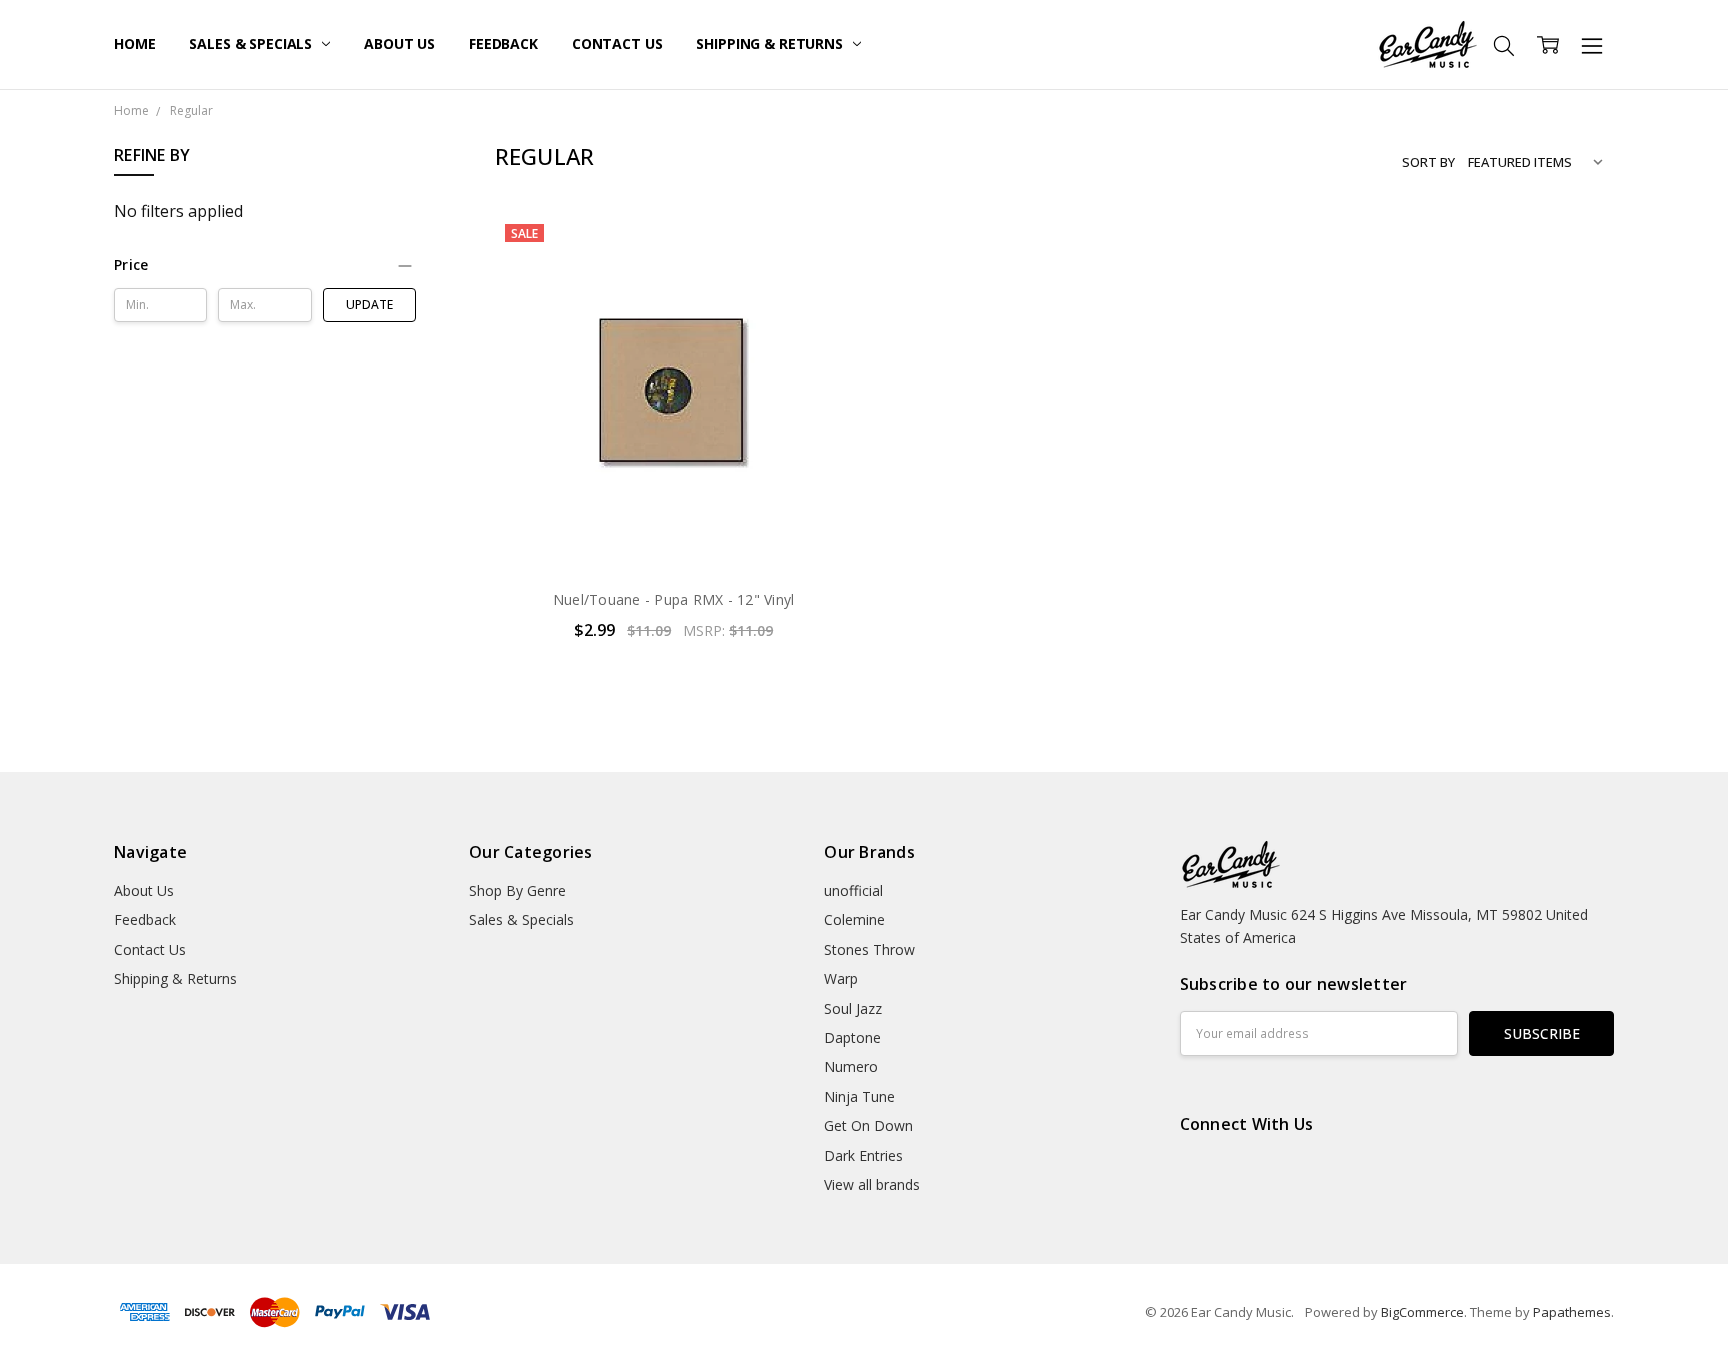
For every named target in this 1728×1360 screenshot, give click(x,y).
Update (369, 304)
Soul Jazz (853, 1008)
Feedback (503, 43)
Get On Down (868, 1125)
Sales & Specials (252, 43)
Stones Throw (869, 949)
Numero (851, 1066)
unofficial (853, 890)
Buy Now (673, 530)
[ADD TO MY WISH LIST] (817, 281)
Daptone (852, 1037)
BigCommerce (1422, 1312)
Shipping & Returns (771, 43)
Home (134, 43)
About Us (399, 43)
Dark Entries (863, 1155)
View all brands (872, 1184)
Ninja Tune (859, 1096)
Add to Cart (673, 486)
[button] (265, 265)
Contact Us (617, 43)
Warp (841, 978)
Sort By (1428, 162)
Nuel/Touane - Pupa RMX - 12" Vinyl (674, 599)
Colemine (854, 919)
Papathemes (1572, 1312)
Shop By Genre (517, 890)
